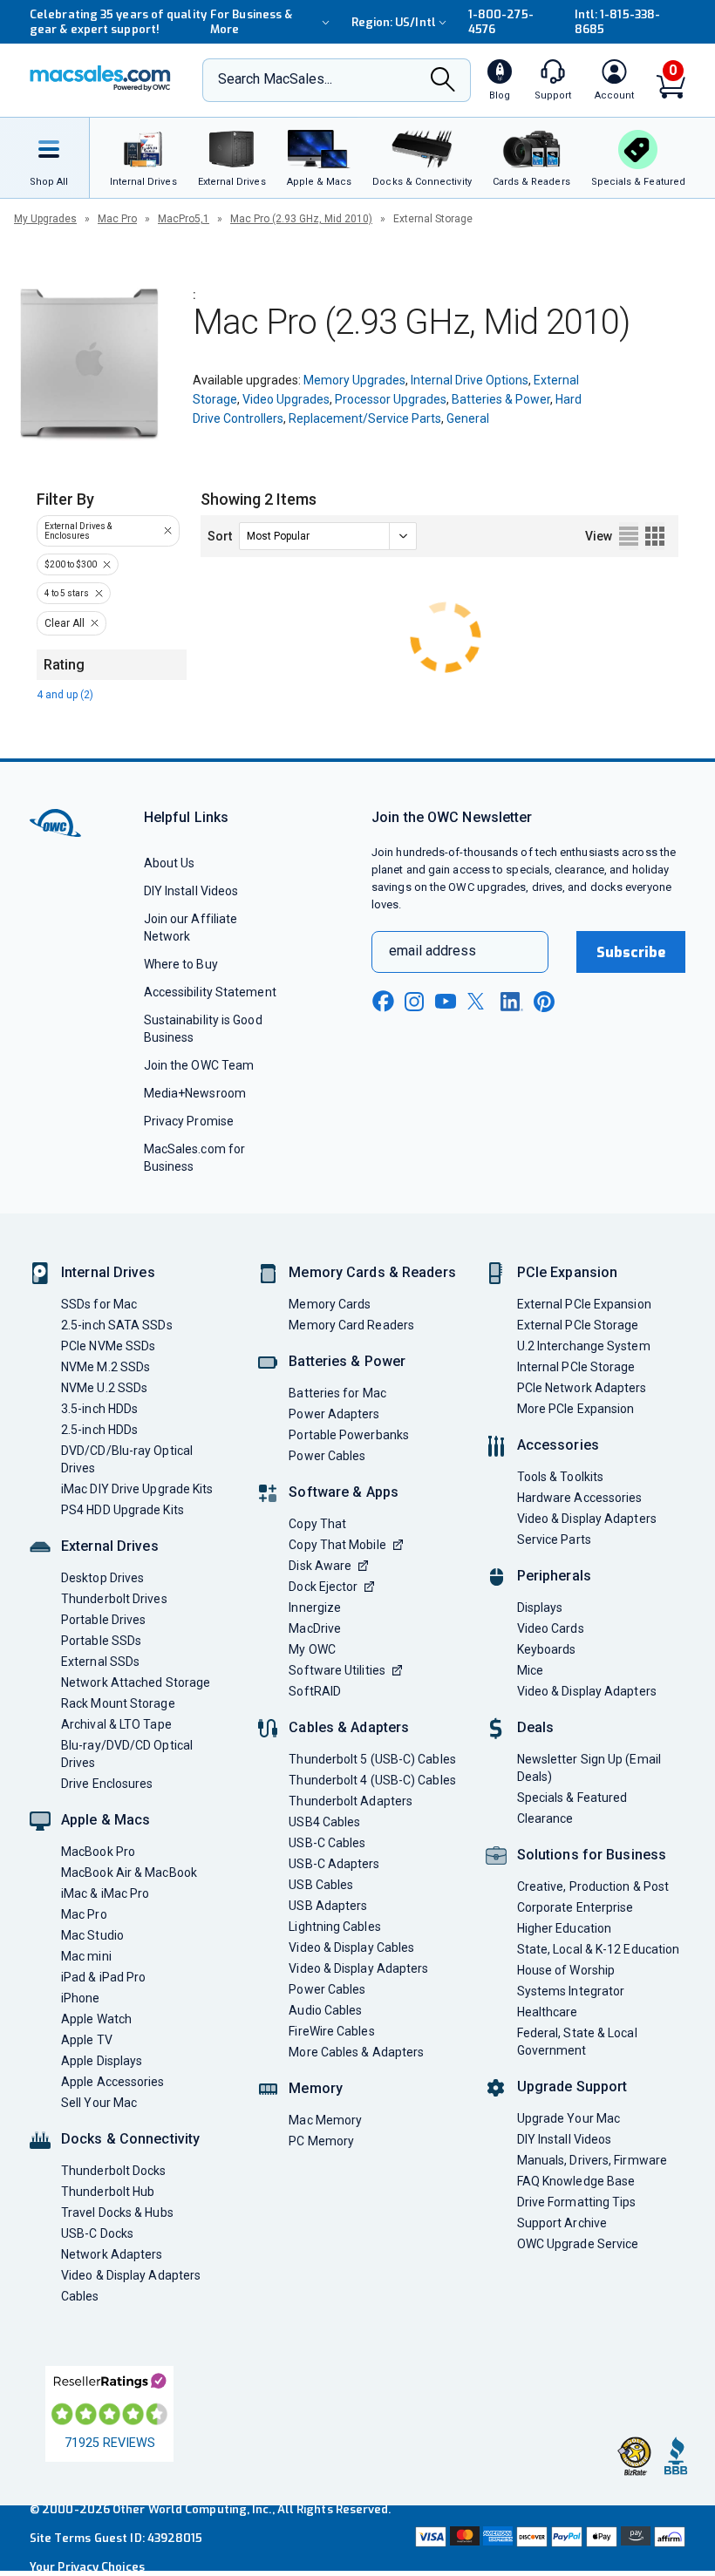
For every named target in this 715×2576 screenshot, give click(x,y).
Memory (316, 2088)
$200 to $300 (71, 564)
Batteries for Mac (337, 1393)
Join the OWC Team (199, 1065)
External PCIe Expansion (584, 1304)
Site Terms (60, 2538)
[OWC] (100, 80)
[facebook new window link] (383, 1002)
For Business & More (251, 22)
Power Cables (327, 1456)
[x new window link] (479, 1001)
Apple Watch (96, 2019)
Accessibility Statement (210, 992)
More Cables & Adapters (356, 2052)
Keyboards (547, 1649)
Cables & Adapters (349, 1727)
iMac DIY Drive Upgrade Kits (137, 1489)
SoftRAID (315, 1691)
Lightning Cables (334, 1927)
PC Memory (321, 2141)
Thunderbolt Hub (108, 2192)
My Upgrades (45, 219)
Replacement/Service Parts (365, 418)
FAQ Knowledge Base (576, 2181)
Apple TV (87, 2040)
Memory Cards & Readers (372, 1272)
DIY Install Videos (191, 891)
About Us (170, 863)
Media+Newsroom (195, 1093)
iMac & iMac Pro (105, 1893)
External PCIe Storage (578, 1325)
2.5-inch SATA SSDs (117, 1325)
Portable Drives (103, 1620)
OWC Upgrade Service (578, 2244)
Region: (394, 22)
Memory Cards (330, 1304)
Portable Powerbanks (349, 1435)
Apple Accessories (113, 2082)
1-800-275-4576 (501, 22)
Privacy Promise (189, 1121)
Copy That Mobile (337, 1545)
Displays (540, 1607)
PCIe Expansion (568, 1272)
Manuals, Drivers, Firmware (592, 2160)
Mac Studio (92, 1935)
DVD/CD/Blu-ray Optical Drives (127, 1459)
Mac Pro (117, 219)
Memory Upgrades (354, 380)
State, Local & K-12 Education (599, 1949)
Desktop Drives (102, 1578)
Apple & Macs (106, 1820)
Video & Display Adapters (131, 2275)
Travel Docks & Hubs (117, 2212)
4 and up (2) (65, 695)
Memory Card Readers (351, 1325)
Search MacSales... (275, 79)
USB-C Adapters (334, 1864)
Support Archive (562, 2223)
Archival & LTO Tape (116, 1724)
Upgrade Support (572, 2087)
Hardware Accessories (580, 1498)
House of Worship (566, 1970)
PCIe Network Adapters (582, 1388)
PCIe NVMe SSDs (108, 1346)
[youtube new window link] (446, 1001)
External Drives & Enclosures (78, 531)
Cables (80, 2296)
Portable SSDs (101, 1641)
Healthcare (548, 2012)
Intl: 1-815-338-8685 (617, 22)
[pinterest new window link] (544, 1002)
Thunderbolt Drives (114, 1599)
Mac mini (86, 1956)
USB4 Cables (324, 1822)
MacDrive (315, 1628)
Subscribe (631, 952)
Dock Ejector (323, 1587)
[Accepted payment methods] (548, 2538)
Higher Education (564, 1928)
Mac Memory (325, 2120)
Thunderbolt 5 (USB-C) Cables (372, 1759)
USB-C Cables (327, 1843)
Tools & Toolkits (560, 1477)
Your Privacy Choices (87, 2567)
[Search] (443, 81)
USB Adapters (328, 1906)
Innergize (315, 1607)
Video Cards (551, 1628)
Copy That (317, 1524)
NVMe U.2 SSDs (104, 1388)
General (468, 418)
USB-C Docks (97, 2233)
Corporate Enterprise (575, 1907)
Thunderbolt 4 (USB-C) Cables (372, 1780)
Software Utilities (337, 1670)
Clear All (65, 623)
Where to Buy (181, 964)
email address (432, 951)
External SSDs (100, 1662)
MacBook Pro (98, 1852)
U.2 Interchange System (584, 1346)
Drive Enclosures (107, 1784)
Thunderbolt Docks (114, 2171)
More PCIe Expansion (576, 1409)
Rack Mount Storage (118, 1703)
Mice (530, 1670)
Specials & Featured (572, 1798)
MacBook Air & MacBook (129, 1873)
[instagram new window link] (414, 1002)
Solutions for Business (592, 1855)
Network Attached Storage (136, 1682)
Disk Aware (320, 1566)
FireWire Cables (331, 2031)
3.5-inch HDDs (99, 1409)
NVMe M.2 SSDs (106, 1367)
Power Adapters (334, 1414)
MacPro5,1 (184, 219)
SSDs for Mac (99, 1304)
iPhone (81, 1998)
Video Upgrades (286, 399)
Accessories (558, 1445)
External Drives (110, 1546)
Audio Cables (325, 2010)
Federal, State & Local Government (577, 2042)
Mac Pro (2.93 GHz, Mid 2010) (301, 219)
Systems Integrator (571, 1991)
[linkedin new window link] (512, 1002)
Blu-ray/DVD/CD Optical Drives (127, 1754)
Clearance (545, 1818)
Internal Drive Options (470, 380)
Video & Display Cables (351, 1947)
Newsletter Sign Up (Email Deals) (589, 1768)
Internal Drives (108, 1272)
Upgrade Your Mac (569, 2118)
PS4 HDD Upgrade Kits (123, 1510)
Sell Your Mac (99, 2103)
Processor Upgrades (391, 399)
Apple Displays (102, 2061)
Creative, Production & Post (593, 1886)
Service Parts (554, 1539)
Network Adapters (112, 2254)
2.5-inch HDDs (99, 1430)
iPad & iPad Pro (103, 1977)
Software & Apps (344, 1492)
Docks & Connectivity (130, 2139)
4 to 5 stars (67, 593)
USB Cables (321, 1885)
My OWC (312, 1649)
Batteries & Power (501, 399)
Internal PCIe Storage (576, 1367)
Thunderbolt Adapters (351, 1801)
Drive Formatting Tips (577, 2202)
